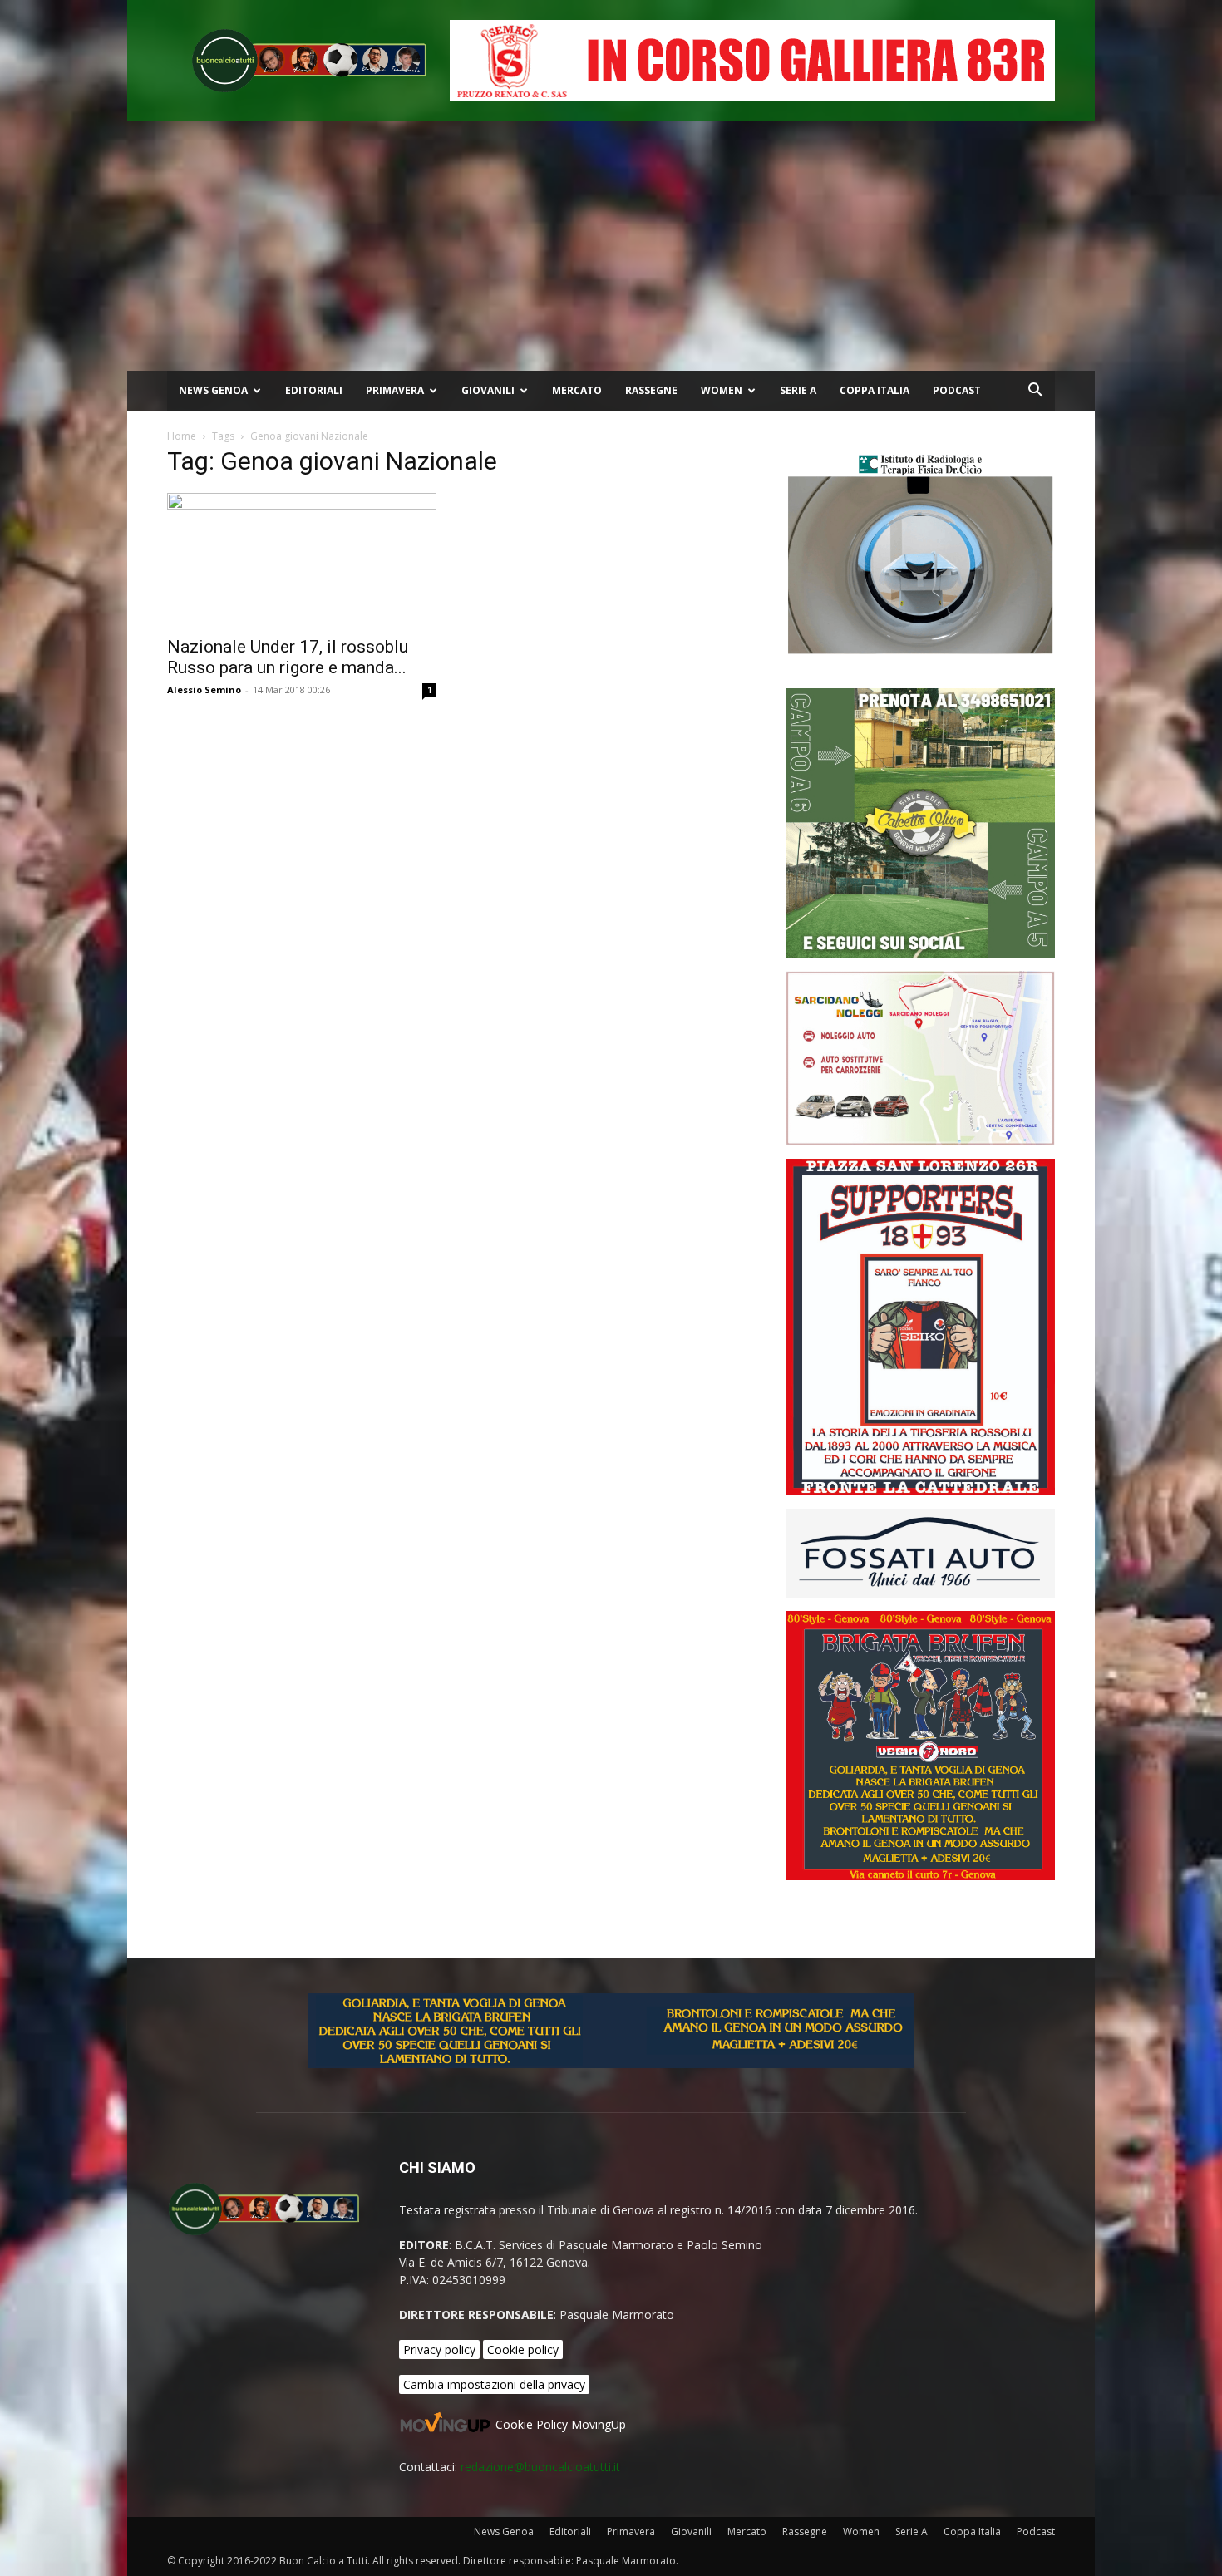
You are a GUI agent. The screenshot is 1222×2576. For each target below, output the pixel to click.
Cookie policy (523, 2349)
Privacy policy (439, 2349)
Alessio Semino (204, 690)
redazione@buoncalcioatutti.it (540, 2467)
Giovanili (488, 390)
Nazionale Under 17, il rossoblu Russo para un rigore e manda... (288, 657)
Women (722, 390)
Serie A (798, 390)
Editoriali (314, 390)
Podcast (957, 390)
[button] (1035, 392)
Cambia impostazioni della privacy (494, 2384)
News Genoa (213, 390)
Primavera (395, 390)
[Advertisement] (611, 246)
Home (182, 436)
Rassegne (651, 390)
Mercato (577, 390)
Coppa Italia (875, 390)
